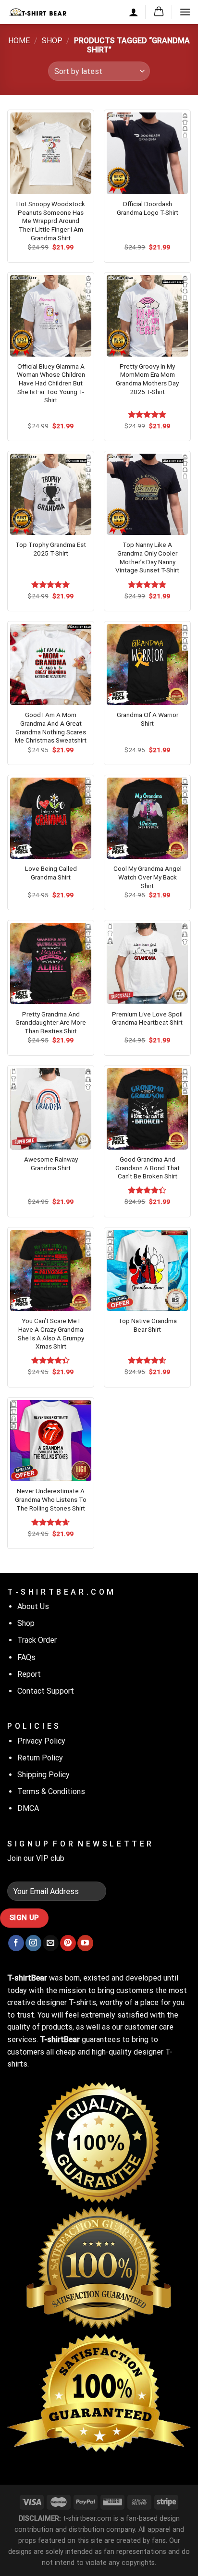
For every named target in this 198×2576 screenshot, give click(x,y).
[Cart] (159, 12)
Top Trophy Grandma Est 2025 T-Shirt (51, 549)
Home (19, 41)
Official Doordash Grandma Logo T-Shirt (148, 208)
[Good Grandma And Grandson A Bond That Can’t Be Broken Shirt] (147, 1108)
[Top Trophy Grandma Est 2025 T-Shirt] (51, 494)
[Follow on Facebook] (16, 1943)
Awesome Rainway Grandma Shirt (51, 1164)
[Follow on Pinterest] (68, 1943)
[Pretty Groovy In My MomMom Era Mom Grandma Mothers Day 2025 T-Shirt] (147, 316)
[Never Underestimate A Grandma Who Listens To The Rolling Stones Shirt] (51, 1441)
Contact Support (46, 1691)
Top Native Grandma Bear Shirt (148, 1325)
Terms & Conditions (51, 1791)
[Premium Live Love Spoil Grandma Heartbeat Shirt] (147, 963)
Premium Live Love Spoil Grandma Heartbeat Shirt (147, 1018)
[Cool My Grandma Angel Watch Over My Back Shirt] (147, 818)
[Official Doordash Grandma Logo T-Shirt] (147, 153)
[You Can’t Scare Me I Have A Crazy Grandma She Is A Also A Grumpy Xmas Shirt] (51, 1270)
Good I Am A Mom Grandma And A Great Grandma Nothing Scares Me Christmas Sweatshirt (51, 727)
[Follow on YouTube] (85, 1943)
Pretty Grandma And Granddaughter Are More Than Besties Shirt (51, 1022)
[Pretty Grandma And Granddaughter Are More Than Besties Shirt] (51, 963)
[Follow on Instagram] (33, 1943)
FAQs (26, 1657)
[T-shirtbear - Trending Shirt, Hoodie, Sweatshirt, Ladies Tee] (38, 12)
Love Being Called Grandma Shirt (51, 873)
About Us (33, 1606)
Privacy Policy (41, 1741)
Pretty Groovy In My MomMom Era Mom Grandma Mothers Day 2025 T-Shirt (147, 379)
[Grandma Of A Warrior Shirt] (147, 664)
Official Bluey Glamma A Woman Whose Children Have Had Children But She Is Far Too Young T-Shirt (51, 383)
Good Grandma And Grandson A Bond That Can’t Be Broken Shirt (148, 1168)
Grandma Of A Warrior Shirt (148, 719)
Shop (52, 41)
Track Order (37, 1640)
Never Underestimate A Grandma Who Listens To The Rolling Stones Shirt (51, 1499)
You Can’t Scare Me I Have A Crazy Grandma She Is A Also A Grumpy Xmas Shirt (51, 1333)
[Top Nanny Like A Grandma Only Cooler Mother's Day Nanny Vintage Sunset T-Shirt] (147, 494)
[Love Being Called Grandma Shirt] (51, 818)
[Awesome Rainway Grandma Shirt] (51, 1108)
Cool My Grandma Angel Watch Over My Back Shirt (148, 877)
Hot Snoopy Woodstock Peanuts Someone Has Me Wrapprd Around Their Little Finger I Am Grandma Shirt (51, 221)
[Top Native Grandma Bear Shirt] (147, 1270)
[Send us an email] (51, 1943)
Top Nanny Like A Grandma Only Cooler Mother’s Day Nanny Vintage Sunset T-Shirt (147, 557)
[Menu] (185, 12)
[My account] (134, 12)
